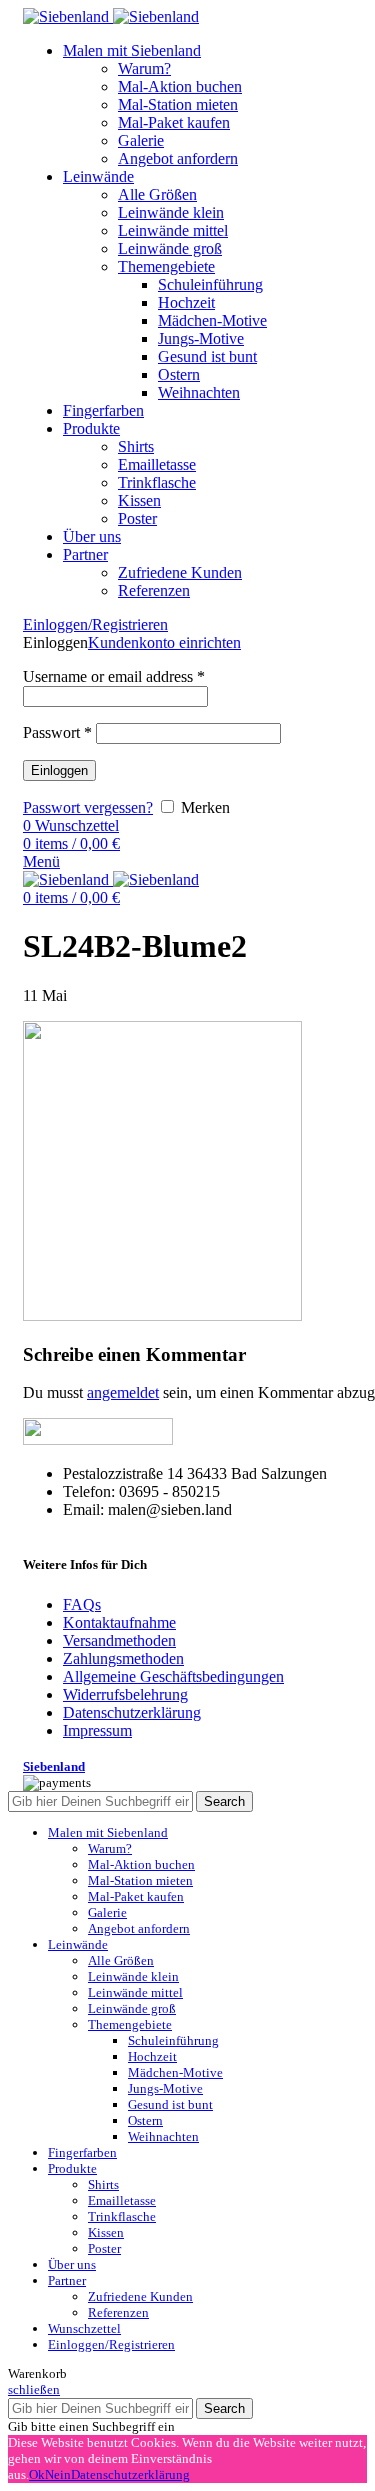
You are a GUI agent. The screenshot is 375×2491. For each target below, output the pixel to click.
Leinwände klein (171, 212)
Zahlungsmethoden (123, 1658)
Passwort (57, 732)
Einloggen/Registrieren (111, 2344)
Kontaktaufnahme (119, 1622)
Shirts (136, 446)
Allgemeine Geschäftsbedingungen (173, 1676)
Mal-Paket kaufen (174, 122)
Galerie (141, 140)
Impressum (97, 1730)
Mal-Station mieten (178, 104)
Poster (137, 518)
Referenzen (154, 590)
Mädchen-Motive (212, 320)
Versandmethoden (119, 1640)
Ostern (179, 374)
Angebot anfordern (178, 158)
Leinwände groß (170, 248)
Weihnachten (199, 392)
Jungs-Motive (201, 338)
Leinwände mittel (173, 230)
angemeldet (123, 1392)
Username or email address (114, 676)
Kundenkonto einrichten (164, 642)
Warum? (144, 68)
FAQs (82, 1604)
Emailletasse (157, 464)
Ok (37, 2474)
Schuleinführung (210, 284)
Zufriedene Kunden (180, 572)
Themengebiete (166, 266)
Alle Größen (157, 194)
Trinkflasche (157, 482)
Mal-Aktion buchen (180, 86)
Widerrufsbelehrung (125, 1694)
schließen (34, 2389)
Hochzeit (186, 302)
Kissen (139, 500)
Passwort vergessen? (88, 807)
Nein (58, 2474)
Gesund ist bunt (207, 356)
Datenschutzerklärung (132, 1712)
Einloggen (59, 770)
